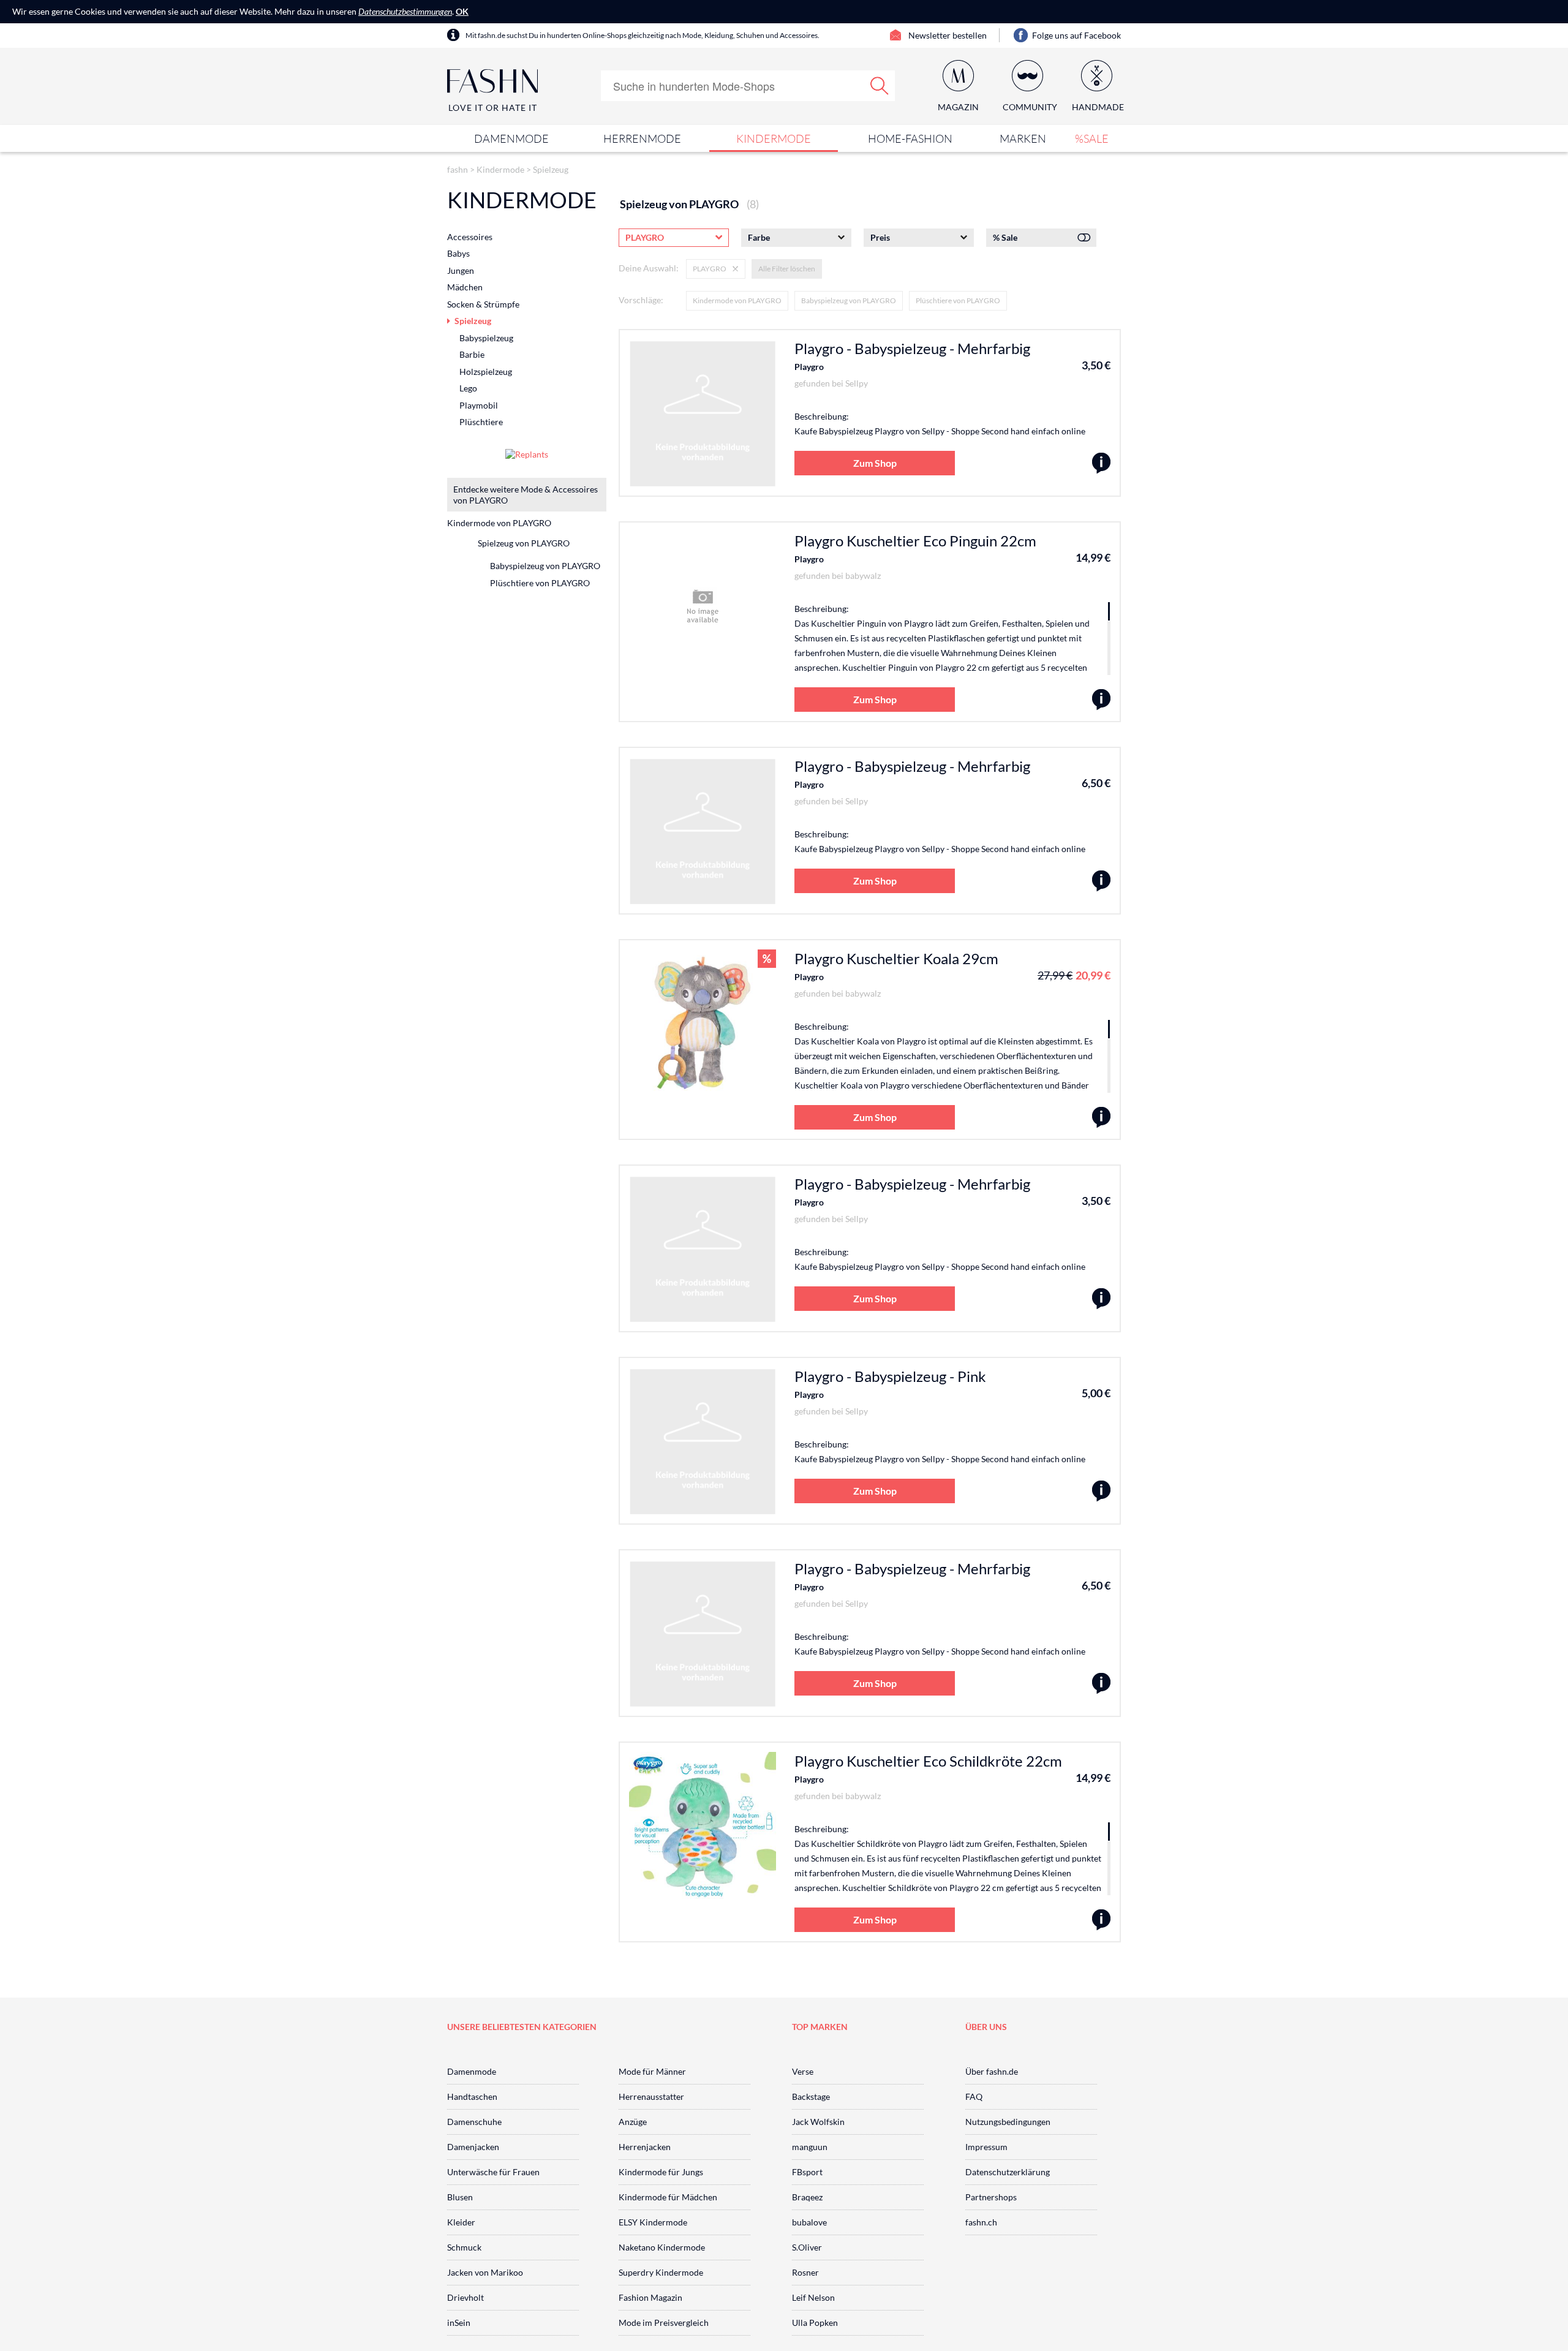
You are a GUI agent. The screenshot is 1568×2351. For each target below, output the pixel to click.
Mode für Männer (652, 2071)
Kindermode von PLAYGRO (737, 300)
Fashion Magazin (650, 2297)
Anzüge (633, 2122)
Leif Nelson (813, 2297)
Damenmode (511, 138)
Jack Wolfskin (818, 2122)
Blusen (460, 2197)
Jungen (461, 270)
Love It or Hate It (493, 108)
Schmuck (464, 2247)
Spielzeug (551, 169)
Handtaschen (472, 2096)
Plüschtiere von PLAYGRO (958, 300)
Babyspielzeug (486, 338)
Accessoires (470, 237)
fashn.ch (981, 2222)
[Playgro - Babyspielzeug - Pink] (1101, 1491)
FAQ (974, 2096)
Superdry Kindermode (661, 2272)
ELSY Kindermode (653, 2222)
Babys (458, 253)
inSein (459, 2323)
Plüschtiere (481, 422)
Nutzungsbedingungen (1008, 2122)
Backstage (811, 2096)
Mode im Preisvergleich (664, 2323)
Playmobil (479, 405)
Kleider (461, 2222)
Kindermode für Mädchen (668, 2197)
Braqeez (807, 2197)
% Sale (1005, 237)
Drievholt (466, 2297)
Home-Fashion (910, 138)
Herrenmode (642, 138)
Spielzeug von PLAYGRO (524, 543)
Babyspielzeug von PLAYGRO (849, 300)
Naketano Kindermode (662, 2247)
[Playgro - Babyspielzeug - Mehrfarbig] (1101, 463)
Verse (803, 2071)
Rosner (805, 2272)
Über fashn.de (992, 2071)
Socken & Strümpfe (483, 304)
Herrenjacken (645, 2147)
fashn (458, 169)
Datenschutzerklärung (1008, 2172)
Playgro (809, 367)
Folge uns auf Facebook (1076, 35)
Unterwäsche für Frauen (493, 2172)
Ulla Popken (815, 2323)
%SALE (1092, 138)
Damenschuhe (474, 2122)
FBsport (807, 2172)
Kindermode (774, 138)
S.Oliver (807, 2247)
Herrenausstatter (651, 2096)
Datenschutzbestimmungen (405, 11)
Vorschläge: (641, 300)
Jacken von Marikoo (485, 2272)
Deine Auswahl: (649, 268)
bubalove (809, 2222)
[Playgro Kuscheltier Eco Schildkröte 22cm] (1101, 1920)
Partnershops (991, 2197)
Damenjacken (473, 2147)
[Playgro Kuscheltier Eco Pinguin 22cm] (1101, 700)
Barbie (472, 354)
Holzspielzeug (486, 372)
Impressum (986, 2147)
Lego (468, 388)
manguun (810, 2147)
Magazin (958, 107)
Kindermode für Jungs (661, 2172)
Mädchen (465, 287)
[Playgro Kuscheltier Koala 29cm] (1101, 1118)
